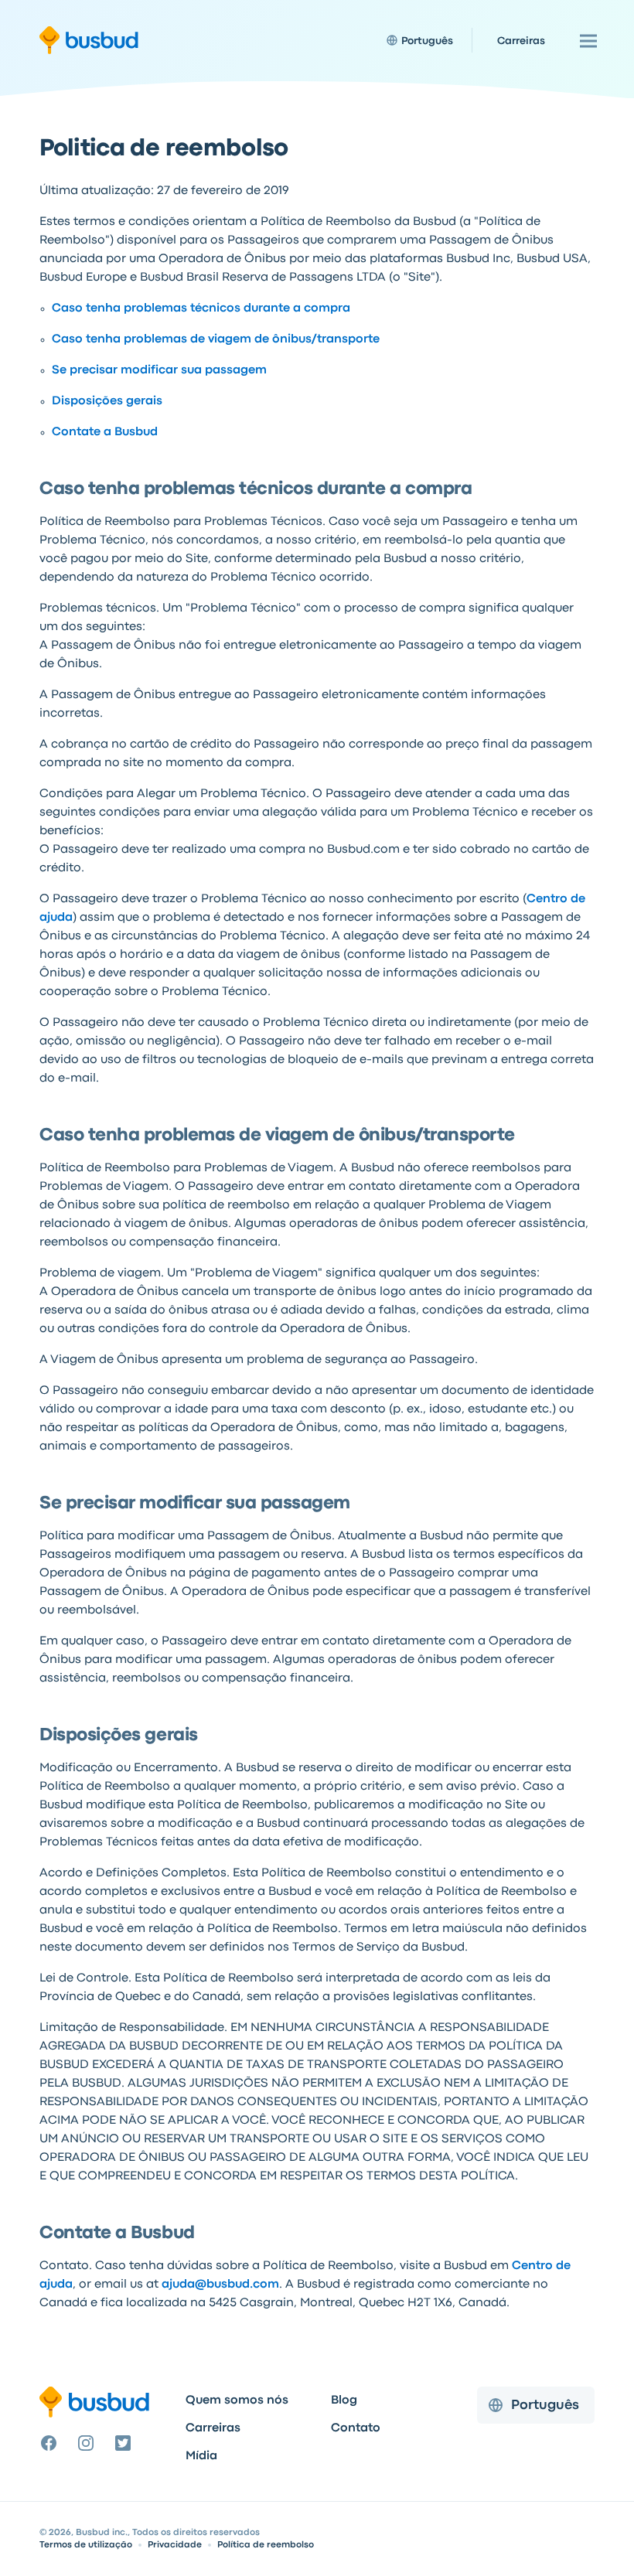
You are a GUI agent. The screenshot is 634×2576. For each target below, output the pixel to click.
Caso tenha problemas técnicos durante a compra (201, 308)
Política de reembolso (266, 2545)
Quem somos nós (237, 2401)
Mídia (201, 2456)
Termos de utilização (86, 2545)
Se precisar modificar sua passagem (159, 370)
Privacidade (175, 2545)
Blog (344, 2401)
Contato (356, 2428)
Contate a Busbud (105, 432)
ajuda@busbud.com (220, 2285)
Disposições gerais (107, 401)
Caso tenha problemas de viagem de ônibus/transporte (216, 339)
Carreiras (213, 2428)
